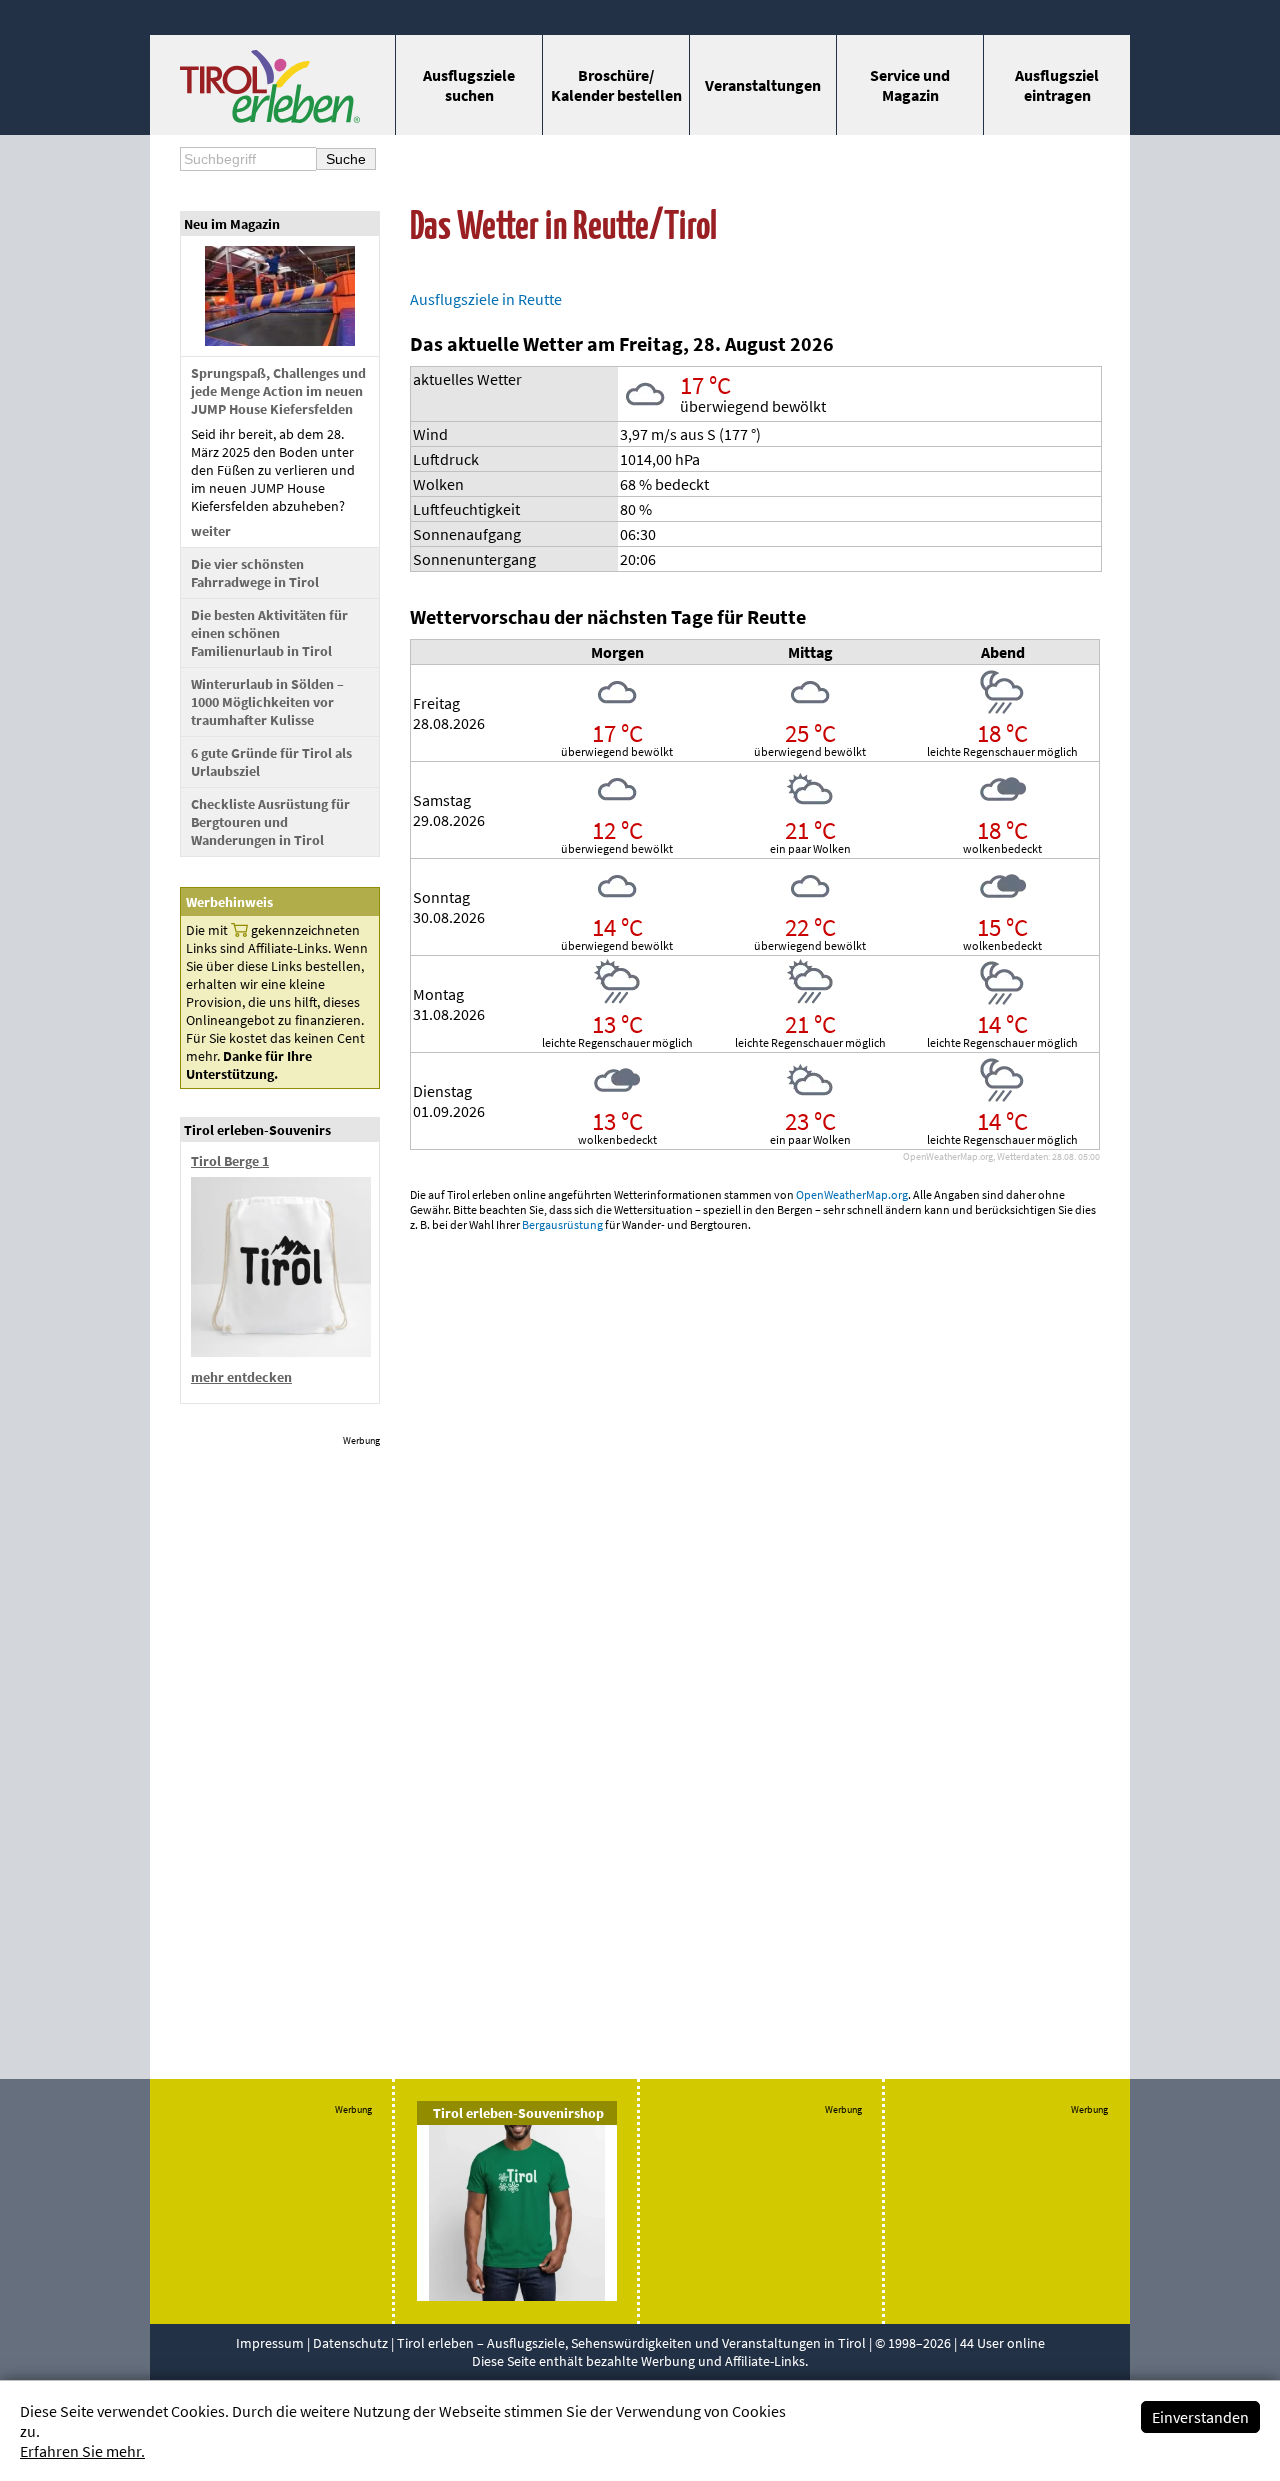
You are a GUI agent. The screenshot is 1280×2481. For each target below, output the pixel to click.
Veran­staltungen (763, 85)
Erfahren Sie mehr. (82, 2451)
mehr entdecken (241, 1377)
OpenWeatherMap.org (852, 1194)
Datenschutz (350, 2343)
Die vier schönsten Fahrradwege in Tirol (255, 573)
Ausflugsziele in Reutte (486, 299)
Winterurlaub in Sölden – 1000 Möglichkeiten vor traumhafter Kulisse (267, 702)
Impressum (270, 2343)
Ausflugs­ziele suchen (469, 85)
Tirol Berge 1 (230, 1161)
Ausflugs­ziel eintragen (1057, 85)
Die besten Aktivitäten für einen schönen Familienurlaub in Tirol (269, 633)
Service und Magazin (910, 85)
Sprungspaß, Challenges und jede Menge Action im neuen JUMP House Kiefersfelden (278, 391)
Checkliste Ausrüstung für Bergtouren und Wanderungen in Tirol (270, 822)
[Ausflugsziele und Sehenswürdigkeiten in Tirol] (270, 117)
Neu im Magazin (232, 224)
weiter (211, 531)
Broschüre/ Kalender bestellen (616, 85)
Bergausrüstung (562, 1224)
